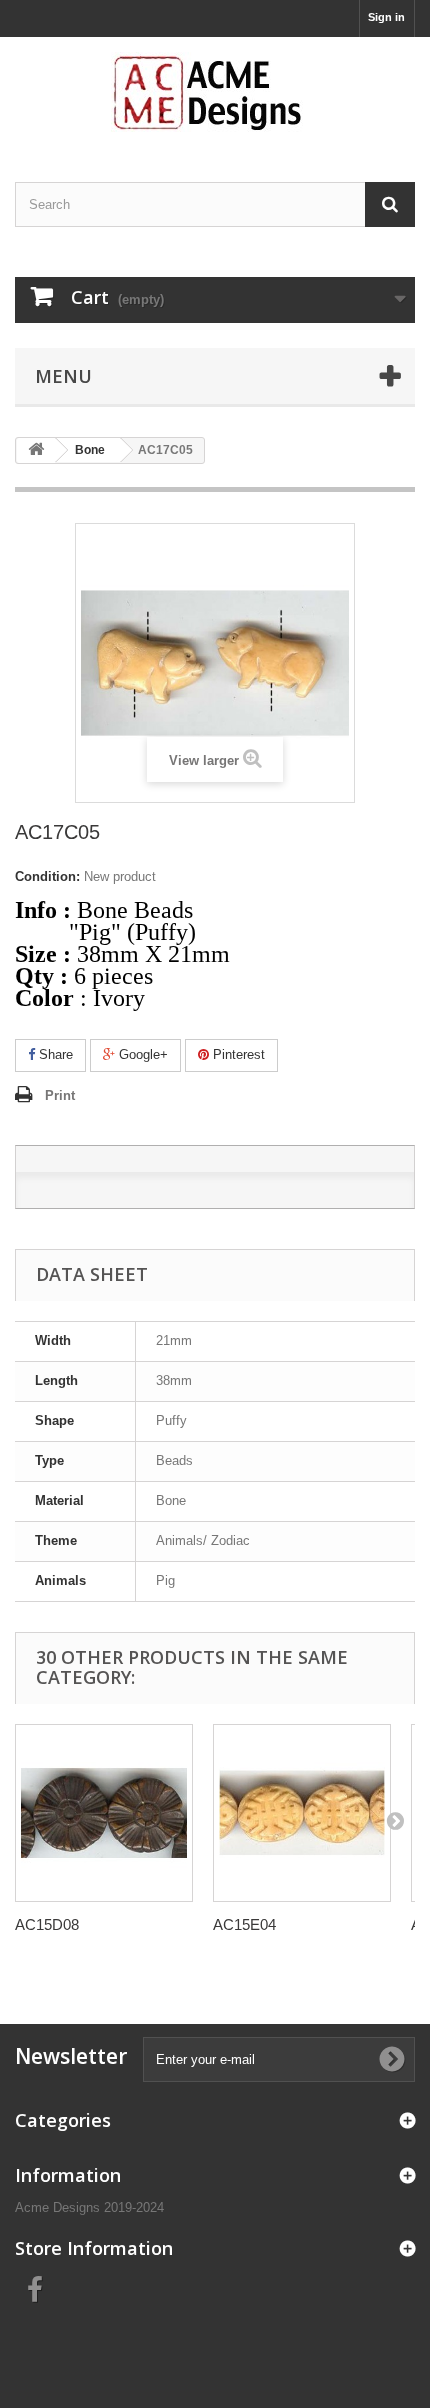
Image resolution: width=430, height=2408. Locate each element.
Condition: (47, 876)
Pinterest (237, 1054)
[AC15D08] (104, 1813)
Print (60, 1095)
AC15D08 (47, 1924)
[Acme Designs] (215, 92)
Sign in (386, 17)
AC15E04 (244, 1924)
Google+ (141, 1054)
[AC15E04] (302, 1813)
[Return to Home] (36, 450)
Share (54, 1054)
